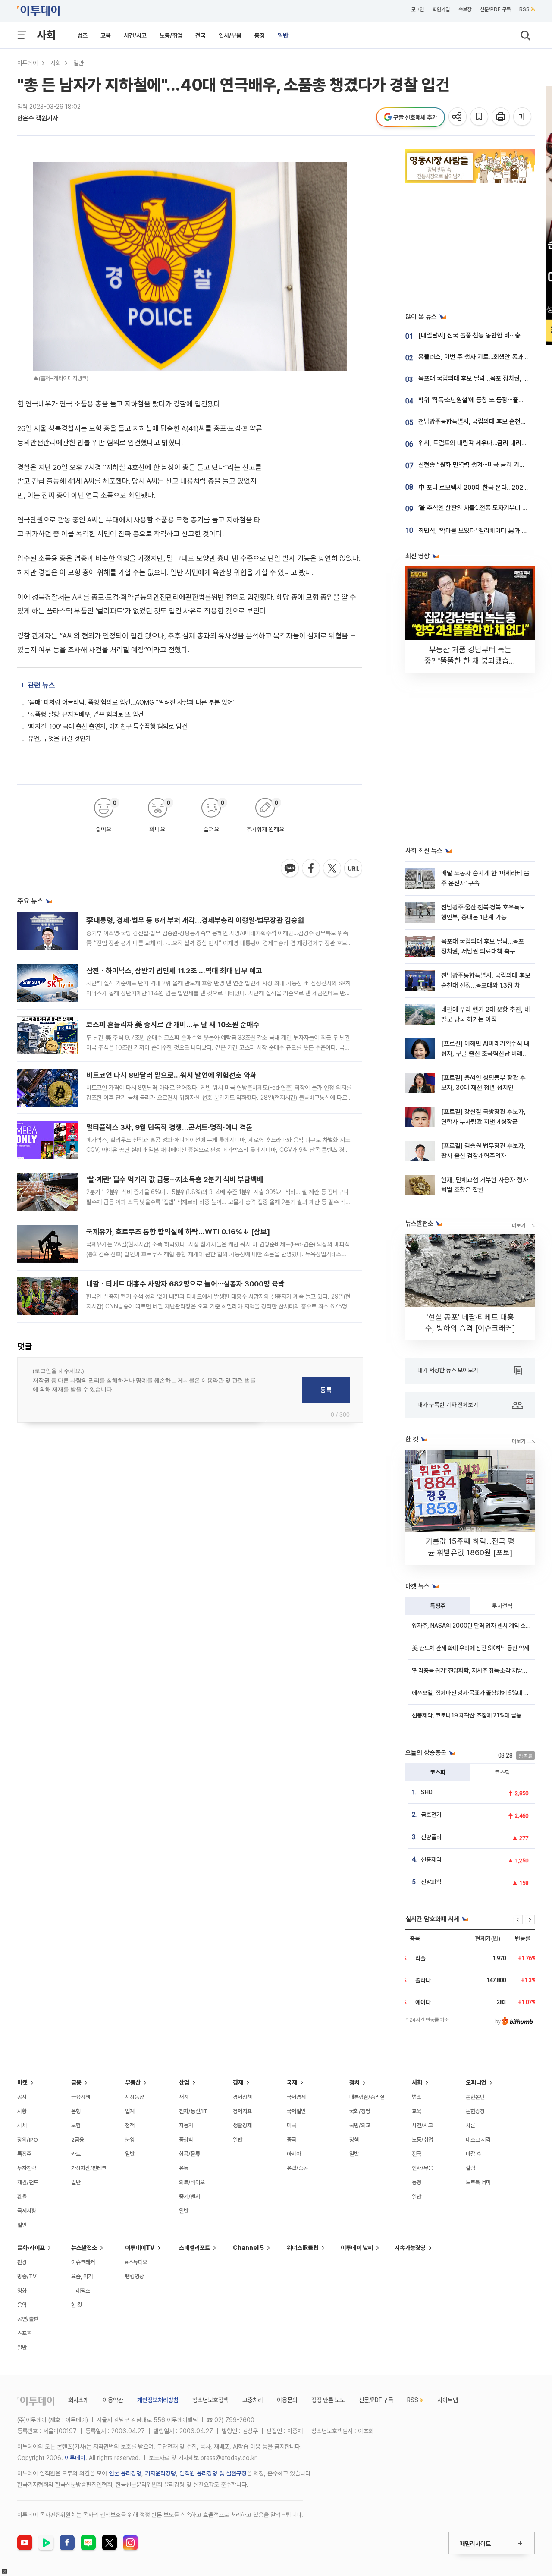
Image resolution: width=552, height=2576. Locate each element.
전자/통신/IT (193, 2111)
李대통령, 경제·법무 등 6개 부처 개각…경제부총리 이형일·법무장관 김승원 (195, 920)
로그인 (417, 9)
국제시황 (27, 2211)
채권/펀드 (28, 2182)
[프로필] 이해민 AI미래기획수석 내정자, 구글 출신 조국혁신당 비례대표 (485, 1054)
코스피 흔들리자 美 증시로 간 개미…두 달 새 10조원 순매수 (173, 1025)
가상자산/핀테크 (89, 2168)
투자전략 (502, 1606)
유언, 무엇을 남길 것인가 (60, 739)
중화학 (186, 2140)
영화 (22, 2291)
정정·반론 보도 (328, 2400)
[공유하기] (458, 117)
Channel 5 (248, 2248)
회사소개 (78, 2400)
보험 (76, 2125)
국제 (292, 2082)
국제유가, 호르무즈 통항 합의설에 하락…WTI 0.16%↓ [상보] (178, 1232)
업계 (130, 2111)
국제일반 (296, 2111)
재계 (184, 2097)
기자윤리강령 (160, 2473)
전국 (201, 35)
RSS (524, 9)
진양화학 (431, 1882)
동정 (260, 35)
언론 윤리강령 (125, 2473)
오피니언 (476, 2082)
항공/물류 (190, 2154)
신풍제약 (431, 1859)
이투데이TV (140, 2248)
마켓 (22, 2082)
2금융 (78, 2140)
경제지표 (242, 2111)
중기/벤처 (190, 2197)
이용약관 (113, 2400)
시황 (22, 2111)
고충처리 (253, 2400)
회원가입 (441, 9)
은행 (76, 2111)
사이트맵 (448, 2400)
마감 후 (474, 2154)
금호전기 (431, 1815)
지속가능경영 (410, 2248)
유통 (184, 2168)
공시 (22, 2097)
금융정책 (81, 2097)
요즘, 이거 (82, 2276)
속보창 (465, 9)
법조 (82, 35)
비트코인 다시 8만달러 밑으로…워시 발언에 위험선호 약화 (171, 1075)
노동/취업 (171, 35)
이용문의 (287, 2400)
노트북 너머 (478, 2182)
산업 (184, 2082)
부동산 (133, 2082)
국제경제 (296, 2097)
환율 (22, 2197)
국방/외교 (360, 2125)
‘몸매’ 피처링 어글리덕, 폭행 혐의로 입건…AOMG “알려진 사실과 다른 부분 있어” (132, 702)
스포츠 (24, 2333)
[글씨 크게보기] (523, 117)
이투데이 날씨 (357, 2248)
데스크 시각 (478, 2140)
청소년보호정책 (210, 2400)
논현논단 (475, 2097)
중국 (292, 2140)
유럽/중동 (297, 2168)
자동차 (186, 2125)
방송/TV (27, 2276)
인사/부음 (230, 35)
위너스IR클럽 (303, 2248)
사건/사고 (135, 35)
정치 (354, 2082)
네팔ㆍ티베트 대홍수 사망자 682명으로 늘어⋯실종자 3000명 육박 (185, 1284)
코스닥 (502, 1772)
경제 (238, 2082)
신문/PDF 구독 (495, 9)
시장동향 (135, 2097)
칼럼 (470, 2168)
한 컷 (77, 2305)
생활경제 (242, 2125)
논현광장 (475, 2111)
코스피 (438, 1772)
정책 (130, 2125)
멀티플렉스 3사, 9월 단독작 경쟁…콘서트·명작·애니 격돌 (169, 1127)
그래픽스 (81, 2291)
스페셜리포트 (194, 2248)
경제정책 (242, 2097)
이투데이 (28, 63)
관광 (22, 2262)
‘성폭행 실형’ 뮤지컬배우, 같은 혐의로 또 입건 (86, 714)
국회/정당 (360, 2111)
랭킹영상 (135, 2276)
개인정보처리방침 (158, 2400)
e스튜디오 (136, 2262)
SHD (427, 1792)
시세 (22, 2125)
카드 (76, 2154)
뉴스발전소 (84, 2248)
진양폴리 (431, 1837)
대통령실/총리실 (367, 2097)
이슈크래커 (83, 2262)
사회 (46, 35)
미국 (292, 2125)
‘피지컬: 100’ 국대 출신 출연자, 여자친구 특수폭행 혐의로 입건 (108, 727)
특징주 (438, 1606)
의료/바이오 (192, 2182)
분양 (130, 2140)
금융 (76, 2082)
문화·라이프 (31, 2248)
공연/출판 (28, 2319)
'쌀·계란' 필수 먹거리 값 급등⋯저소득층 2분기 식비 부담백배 (175, 1179)
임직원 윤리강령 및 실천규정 (213, 2473)
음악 (22, 2305)
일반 (283, 35)
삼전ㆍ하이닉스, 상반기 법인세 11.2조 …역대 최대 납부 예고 (174, 971)
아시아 (294, 2154)
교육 (106, 35)
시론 (470, 2125)
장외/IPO (28, 2140)
